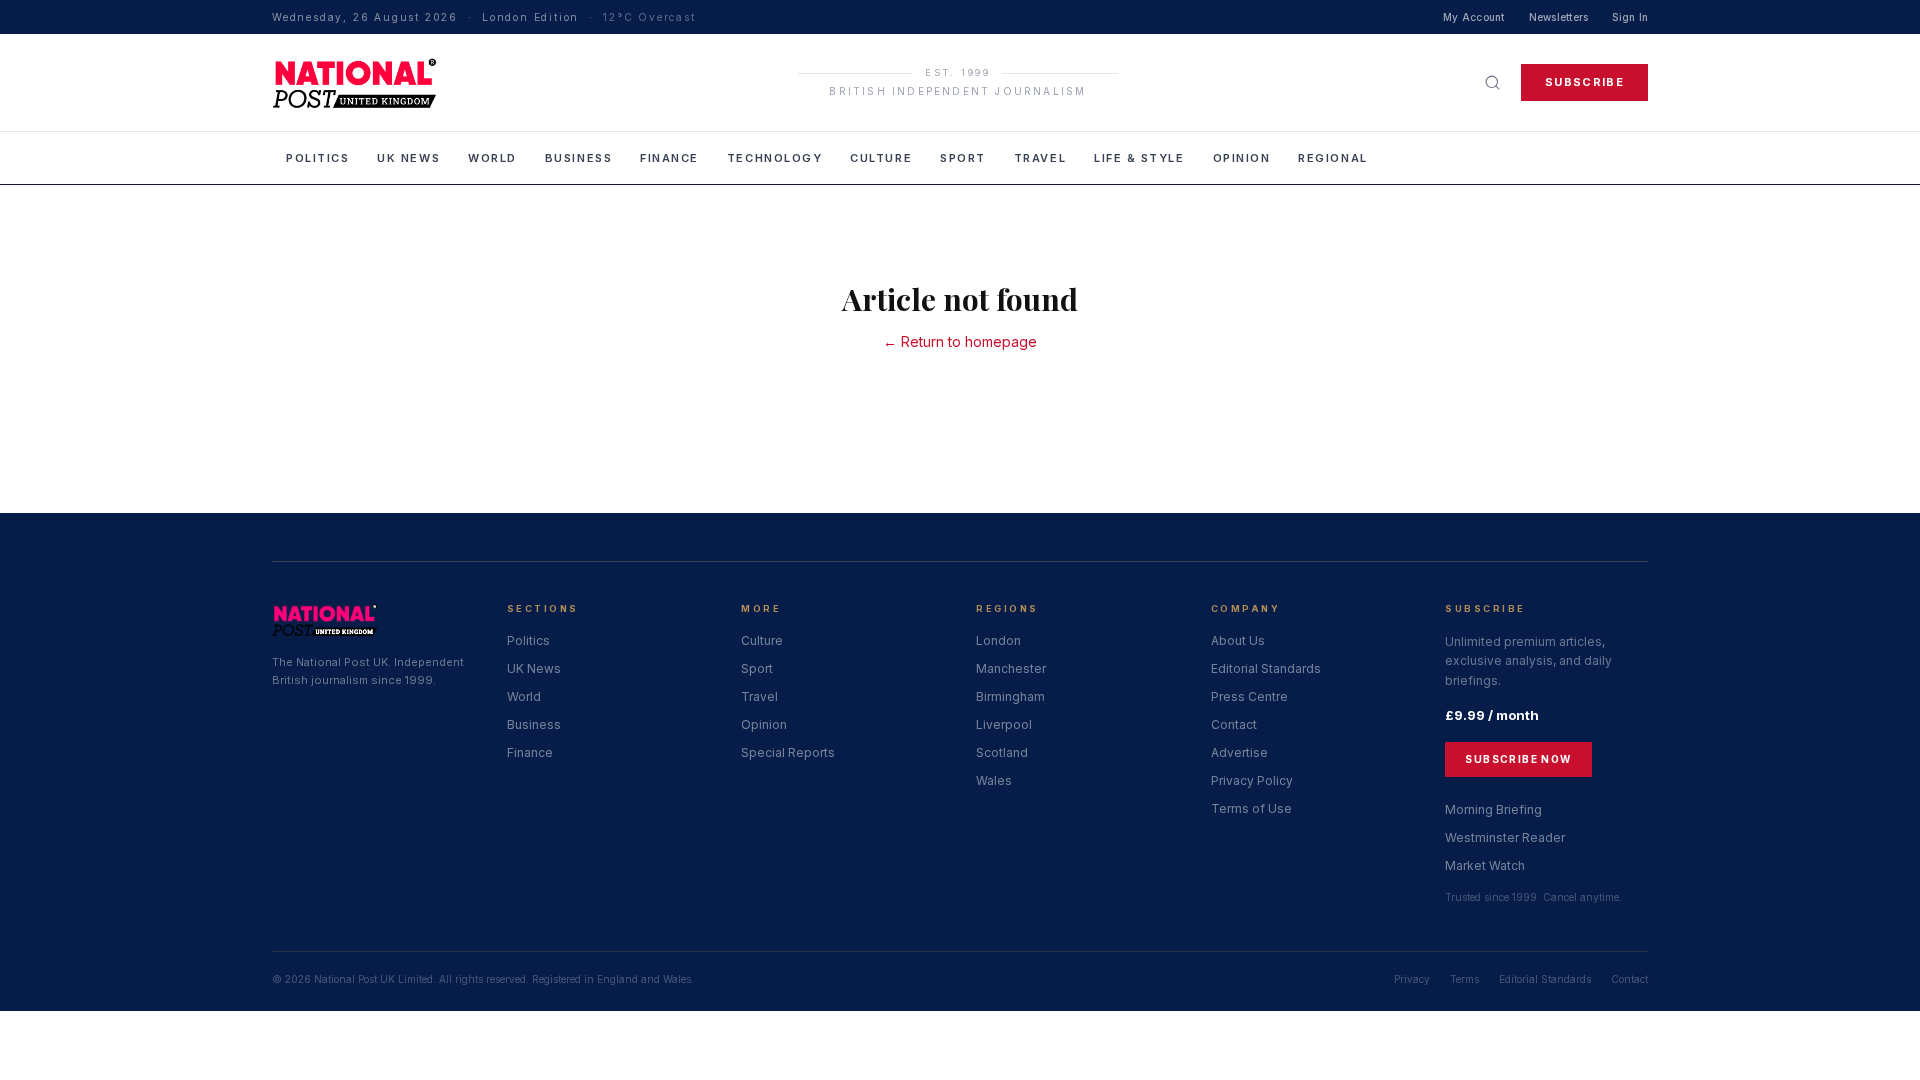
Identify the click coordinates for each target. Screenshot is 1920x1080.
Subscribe (1584, 82)
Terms (1464, 979)
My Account (1474, 17)
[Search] (1492, 82)
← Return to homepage (960, 341)
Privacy (1412, 979)
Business (578, 158)
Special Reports (788, 752)
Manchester (1011, 668)
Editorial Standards (1266, 668)
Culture (881, 158)
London (998, 640)
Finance (669, 158)
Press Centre (1249, 696)
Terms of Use (1251, 808)
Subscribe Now (1518, 759)
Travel (1040, 158)
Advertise (1239, 752)
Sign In (1630, 17)
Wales (994, 780)
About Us (1238, 640)
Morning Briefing (1493, 809)
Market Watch (1485, 865)
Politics (317, 158)
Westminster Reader (1505, 837)
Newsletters (1559, 17)
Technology (774, 158)
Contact (1234, 724)
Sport (963, 158)
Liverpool (1004, 724)
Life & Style (1139, 158)
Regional (1332, 158)
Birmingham (1010, 696)
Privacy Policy (1252, 780)
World (492, 158)
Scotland (1002, 752)
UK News (408, 158)
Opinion (1242, 158)
